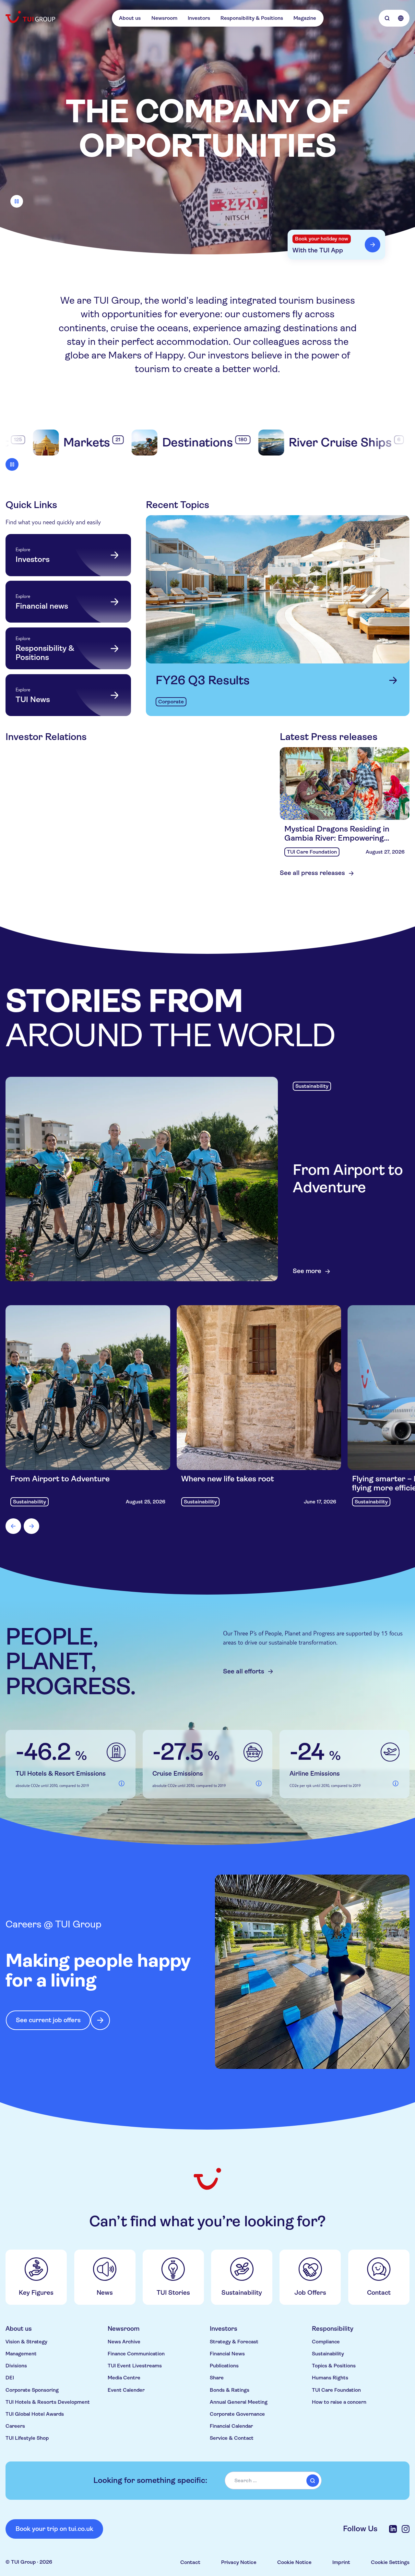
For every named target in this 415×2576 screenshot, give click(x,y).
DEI (10, 2378)
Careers (15, 2426)
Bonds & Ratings (230, 2390)
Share (217, 2378)
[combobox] (273, 2480)
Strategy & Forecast (234, 2342)
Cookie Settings (390, 2562)
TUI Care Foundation (336, 2390)
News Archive (124, 2342)
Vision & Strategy (26, 2342)
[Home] (31, 17)
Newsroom (164, 18)
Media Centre (124, 2378)
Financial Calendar (231, 2426)
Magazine (305, 18)
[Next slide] (31, 1526)
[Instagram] (406, 2529)
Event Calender (126, 2390)
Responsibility (333, 2329)
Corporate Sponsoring (32, 2390)
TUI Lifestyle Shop (27, 2438)
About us (130, 18)
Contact (190, 2562)
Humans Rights (330, 2378)
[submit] (313, 2481)
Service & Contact (232, 2438)
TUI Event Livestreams (135, 2366)
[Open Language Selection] (401, 18)
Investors (199, 18)
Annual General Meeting (239, 2402)
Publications (224, 2366)
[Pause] (17, 201)
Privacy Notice (239, 2562)
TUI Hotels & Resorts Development (48, 2402)
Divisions (16, 2366)
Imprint (341, 2562)
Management (21, 2354)
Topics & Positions (334, 2366)
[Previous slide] (13, 1526)
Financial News (227, 2354)
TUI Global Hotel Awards (35, 2414)
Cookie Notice (294, 2562)
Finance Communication (136, 2354)
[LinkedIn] (393, 2529)
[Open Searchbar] (387, 18)
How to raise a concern (339, 2402)
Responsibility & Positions (252, 18)
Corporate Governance (237, 2414)
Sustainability (328, 2354)
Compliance (326, 2342)
